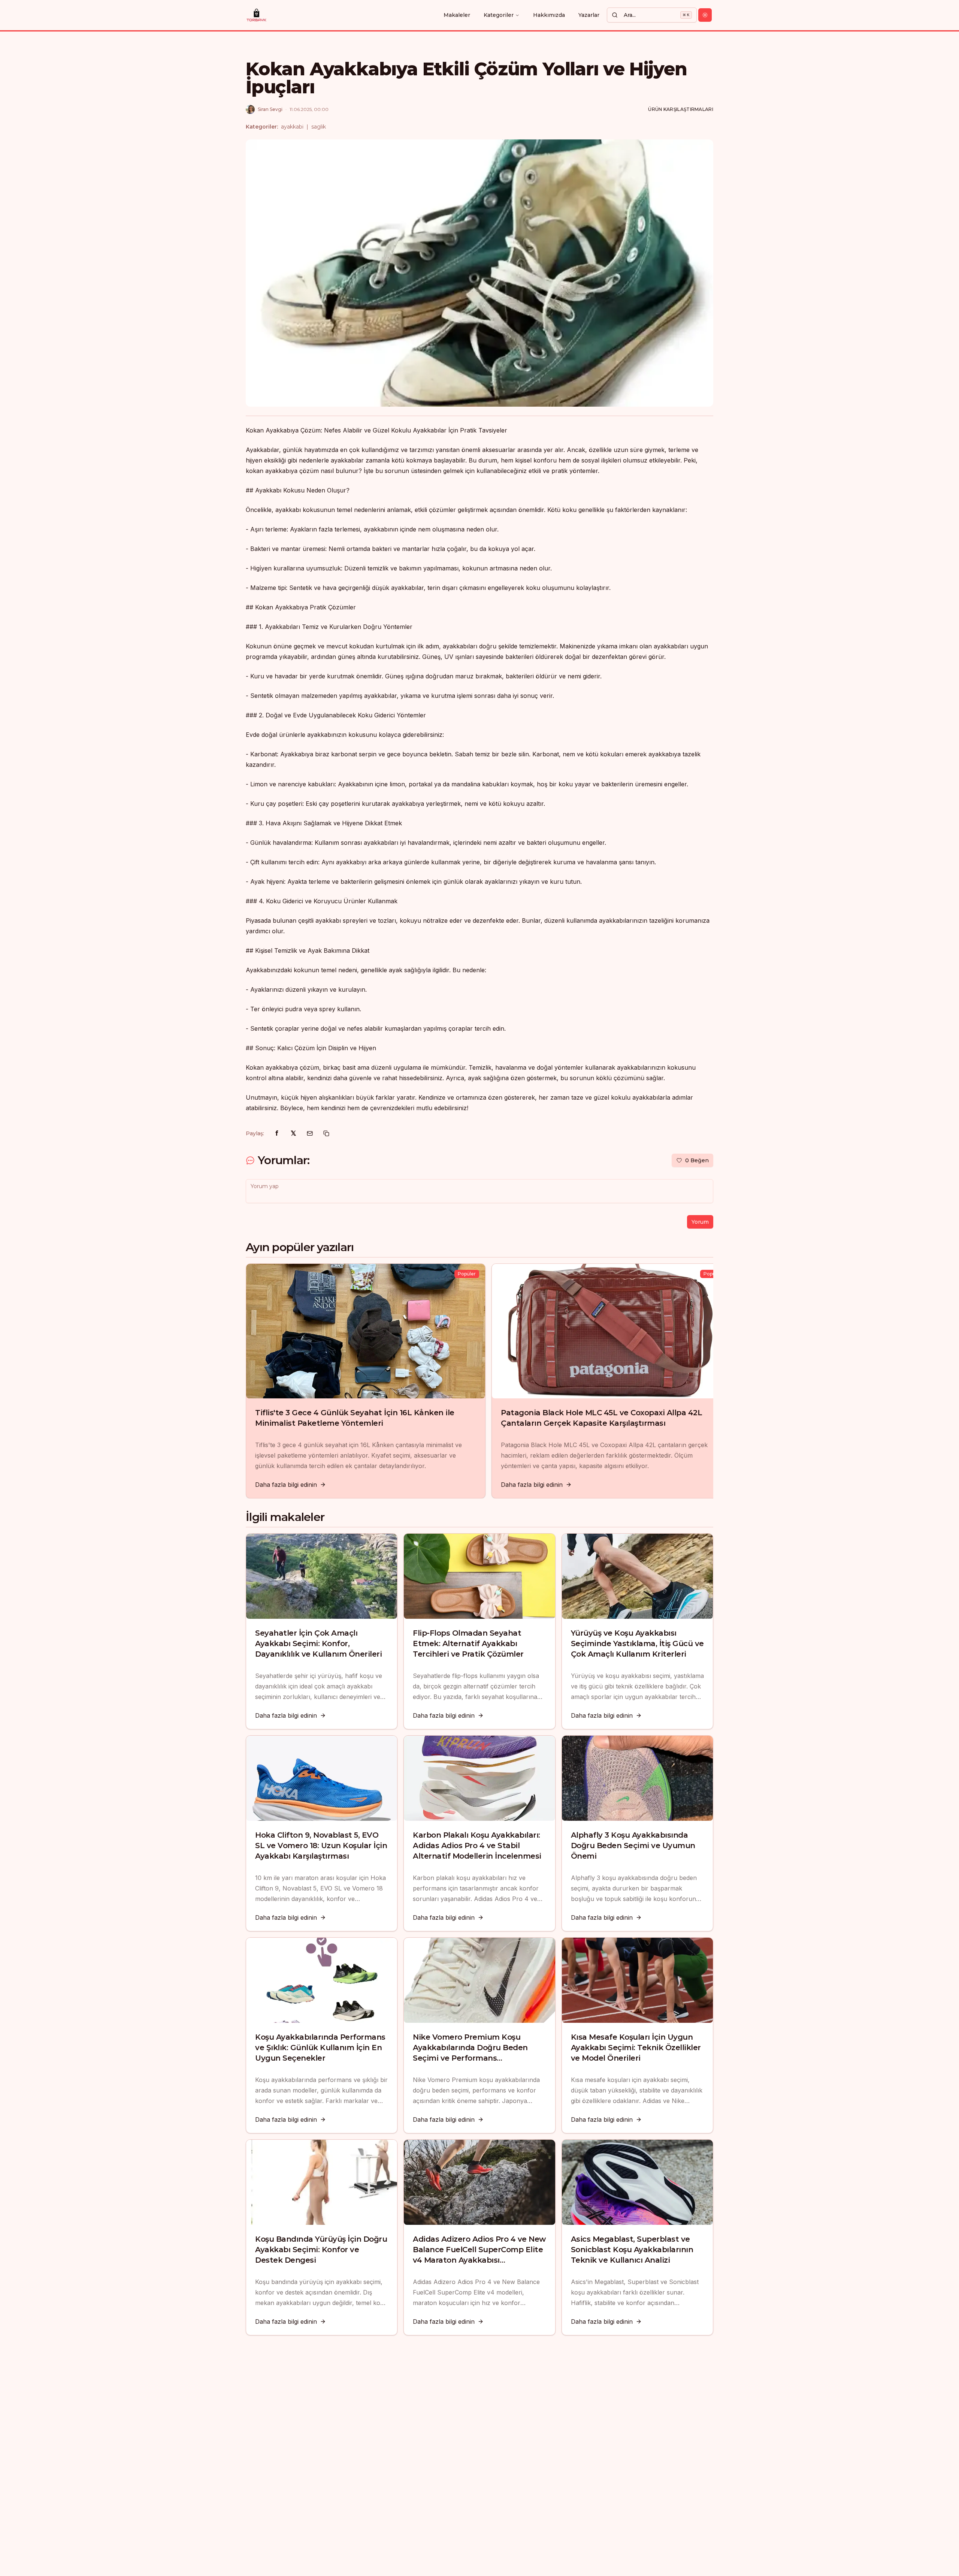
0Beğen (697, 1160)
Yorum (700, 1222)
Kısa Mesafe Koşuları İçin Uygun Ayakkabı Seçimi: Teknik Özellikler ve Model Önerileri (636, 2048)
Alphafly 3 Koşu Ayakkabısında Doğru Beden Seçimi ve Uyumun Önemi (633, 1846)
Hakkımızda (549, 15)
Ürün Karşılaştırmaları (681, 109)
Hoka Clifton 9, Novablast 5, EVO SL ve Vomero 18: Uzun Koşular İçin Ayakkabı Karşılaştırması (321, 1846)
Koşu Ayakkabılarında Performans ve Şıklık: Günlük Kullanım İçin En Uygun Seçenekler (320, 2048)
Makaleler (457, 15)
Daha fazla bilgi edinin (286, 1485)
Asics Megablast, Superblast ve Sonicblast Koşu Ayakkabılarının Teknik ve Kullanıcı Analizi (632, 2250)
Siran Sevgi (270, 109)
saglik (319, 127)
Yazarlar (589, 15)
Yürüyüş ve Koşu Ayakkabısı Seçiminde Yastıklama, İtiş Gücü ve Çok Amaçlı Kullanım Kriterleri (637, 1643)
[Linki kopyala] (326, 1133)
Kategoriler (499, 15)
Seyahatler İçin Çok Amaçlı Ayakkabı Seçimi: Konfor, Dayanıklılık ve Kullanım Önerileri (318, 1643)
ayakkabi (292, 127)
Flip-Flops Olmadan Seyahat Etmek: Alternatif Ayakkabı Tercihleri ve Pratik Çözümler (468, 1643)
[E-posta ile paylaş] (310, 1133)
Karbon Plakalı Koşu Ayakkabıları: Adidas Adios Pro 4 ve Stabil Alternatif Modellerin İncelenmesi (477, 1846)
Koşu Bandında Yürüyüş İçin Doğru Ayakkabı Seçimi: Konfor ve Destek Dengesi (321, 2250)
